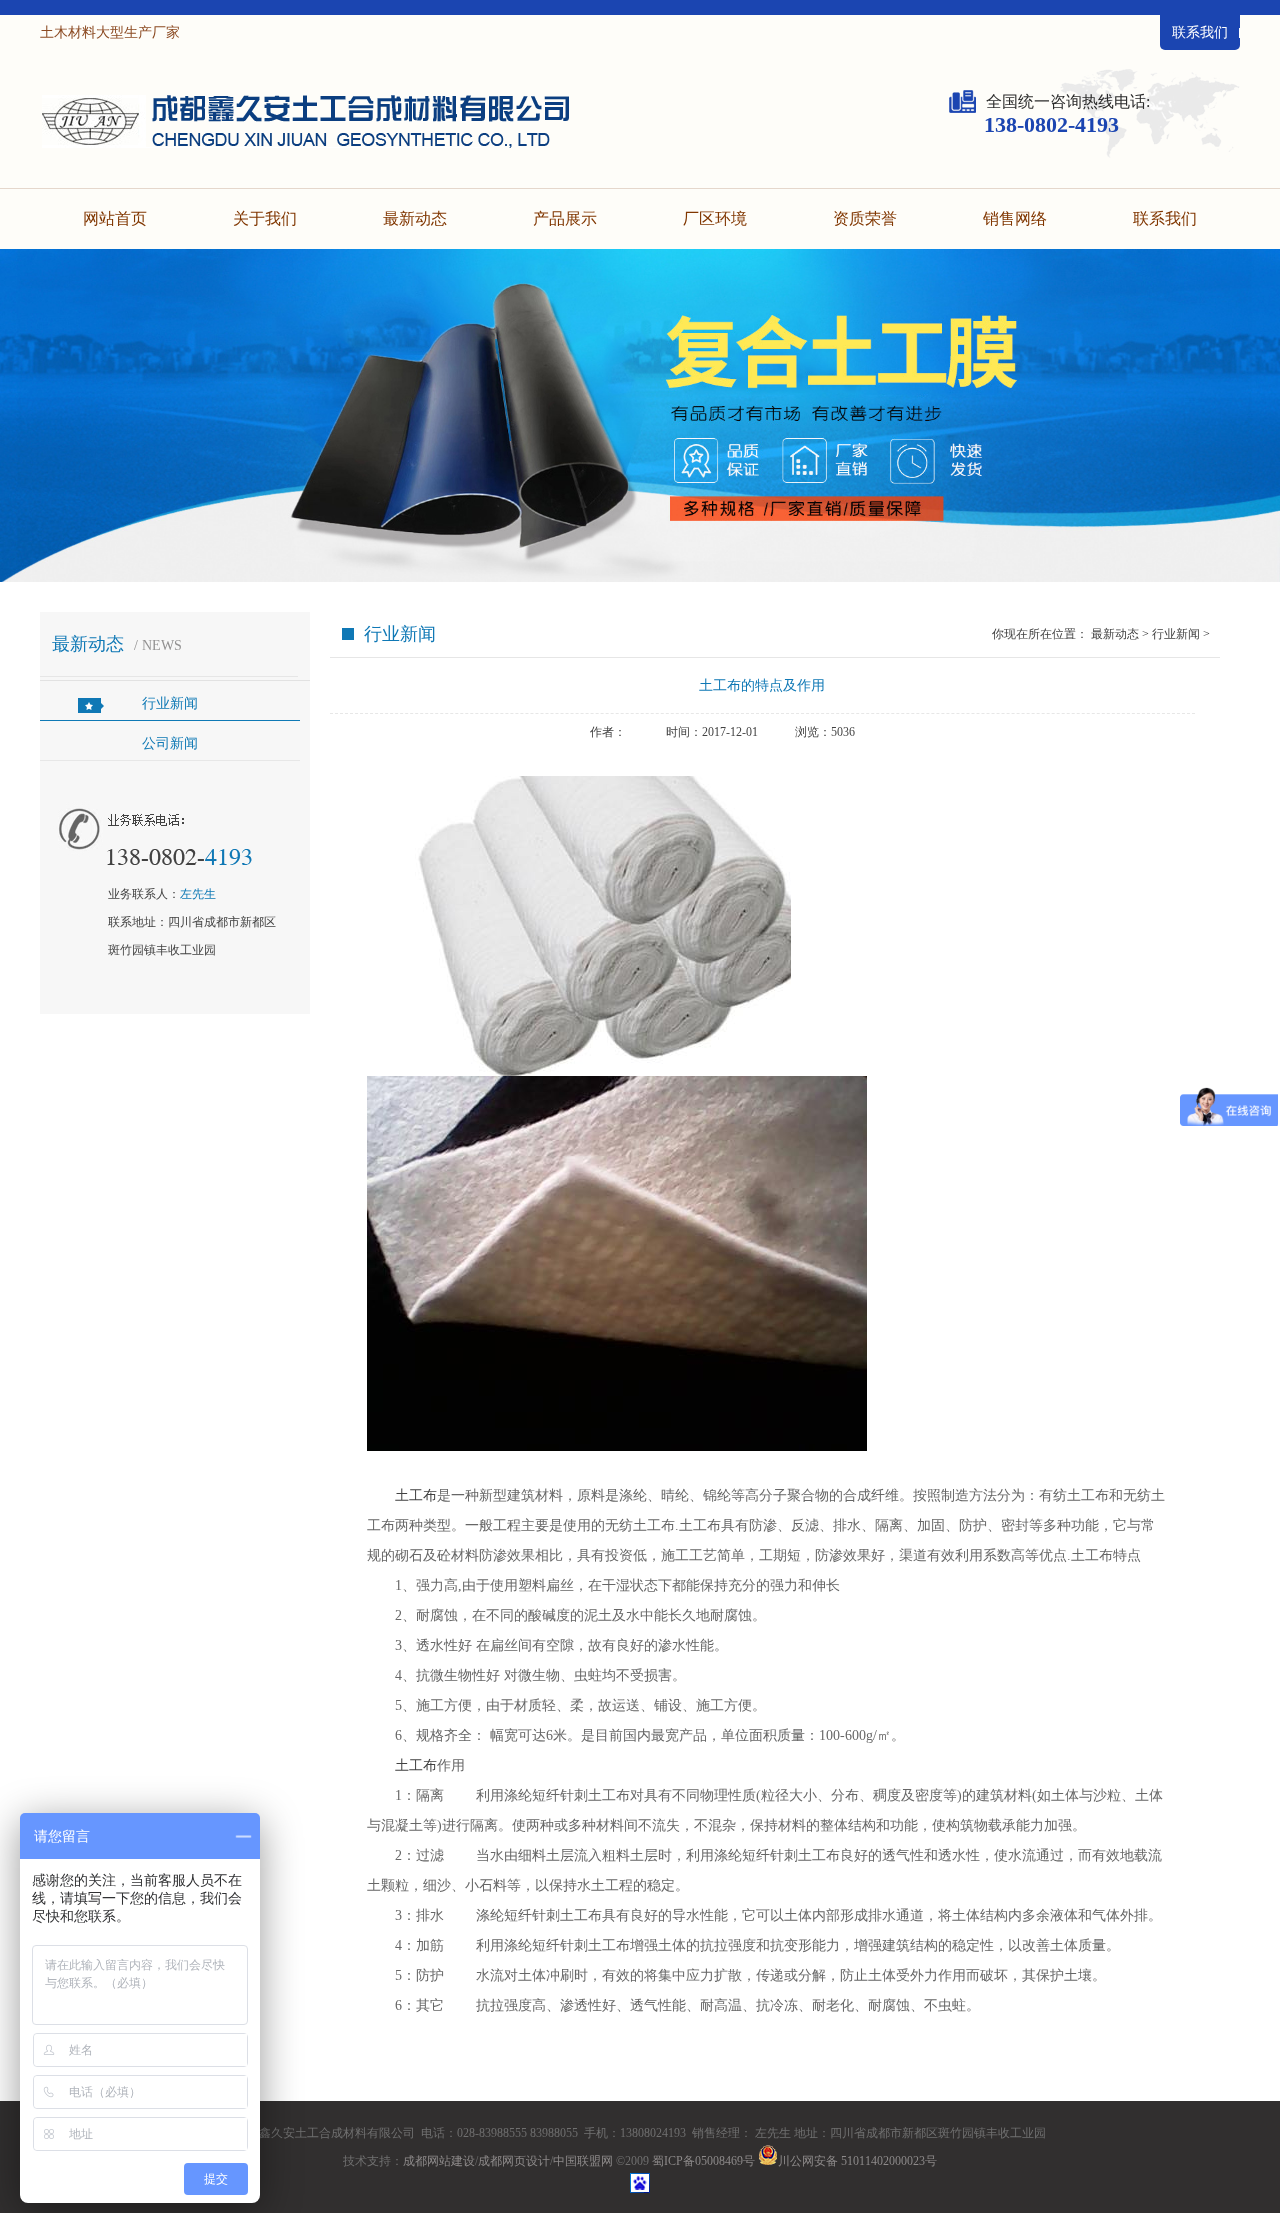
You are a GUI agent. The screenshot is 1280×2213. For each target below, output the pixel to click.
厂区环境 (715, 218)
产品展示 (565, 218)
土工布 (416, 1495)
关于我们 (265, 218)
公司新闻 (170, 743)
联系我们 (1200, 32)
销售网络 (1015, 218)
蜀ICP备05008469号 (703, 2161)
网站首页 (115, 218)
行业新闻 (170, 703)
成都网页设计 (514, 2161)
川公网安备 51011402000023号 (857, 2161)
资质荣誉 (865, 218)
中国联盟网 (583, 2161)
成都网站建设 (439, 2161)
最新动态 (415, 218)
